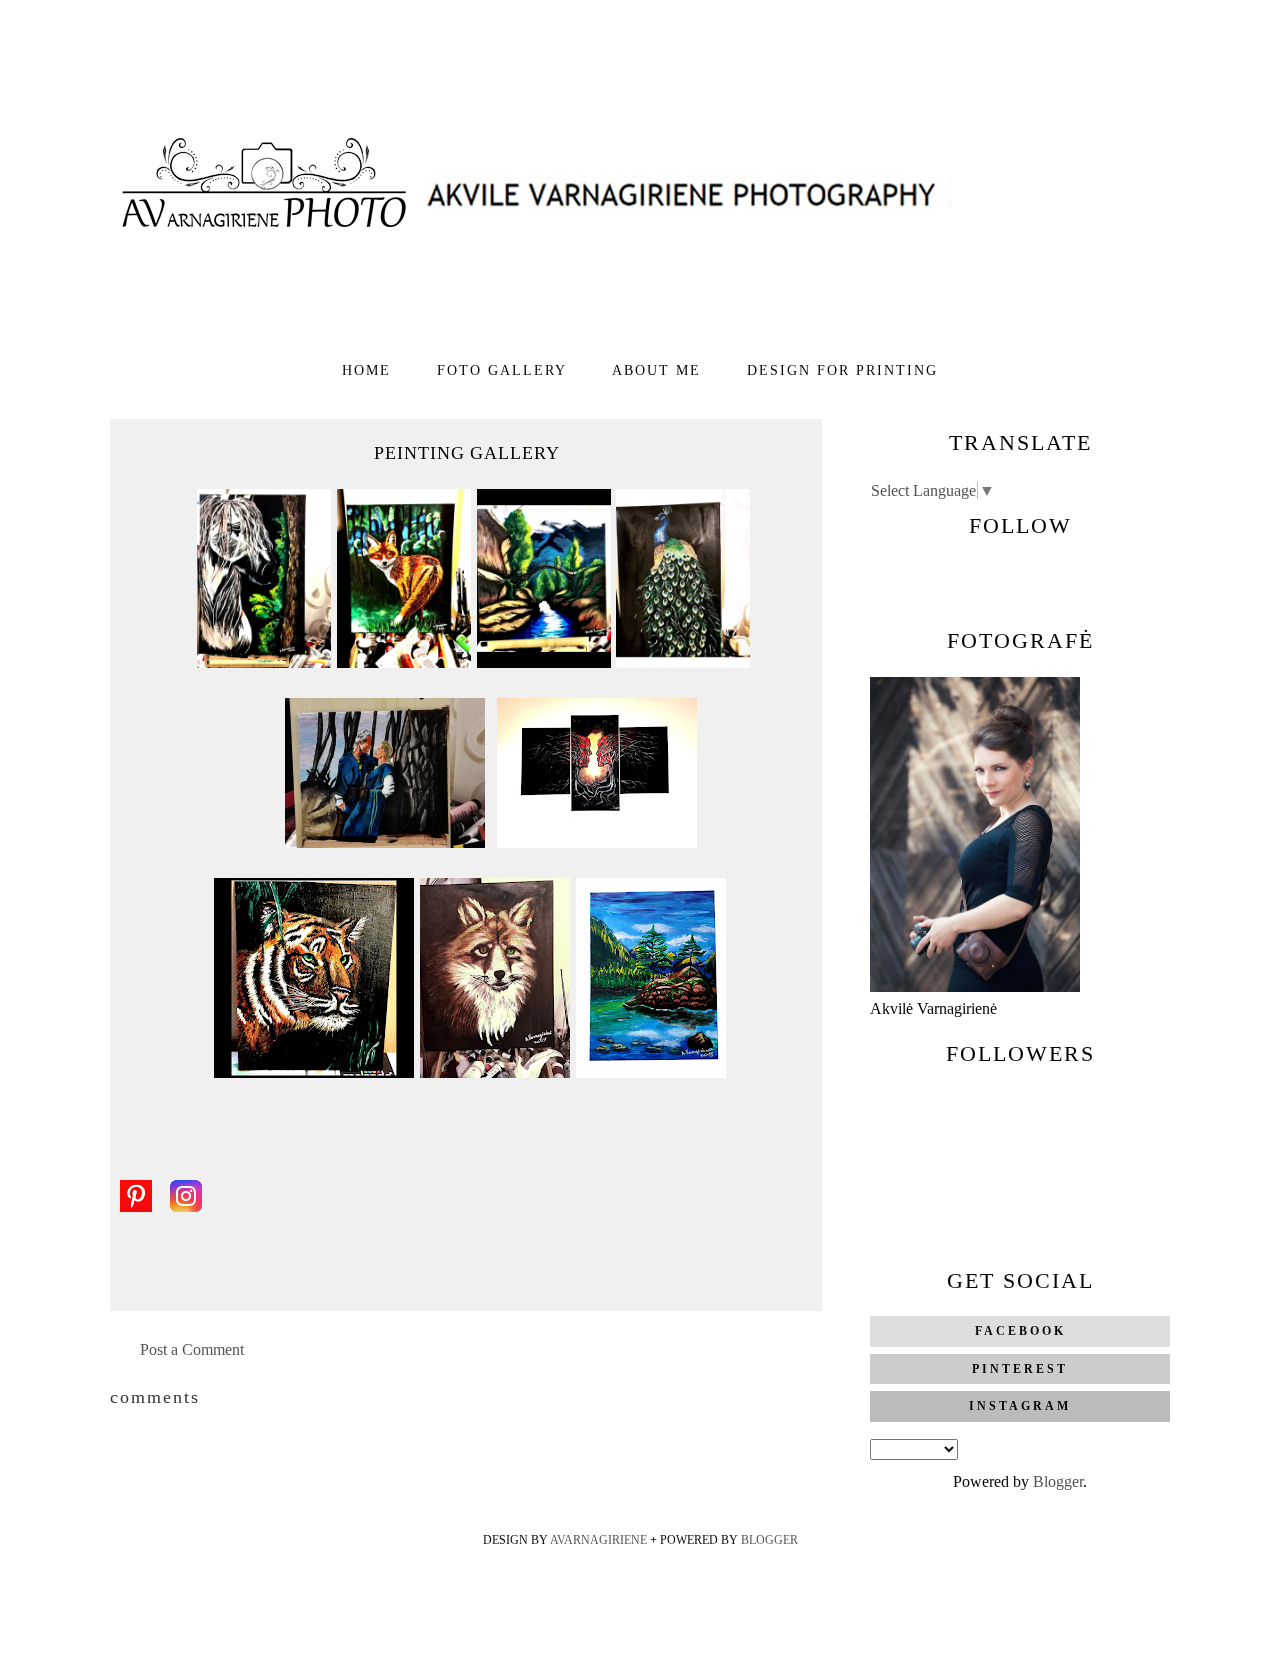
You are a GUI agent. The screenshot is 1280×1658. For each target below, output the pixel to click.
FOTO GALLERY (504, 370)
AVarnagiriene (600, 1540)
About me (659, 370)
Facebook (1020, 1331)
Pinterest (1020, 1369)
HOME (369, 370)
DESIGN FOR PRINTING (842, 370)
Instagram (1020, 1406)
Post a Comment (192, 1349)
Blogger (1058, 1481)
